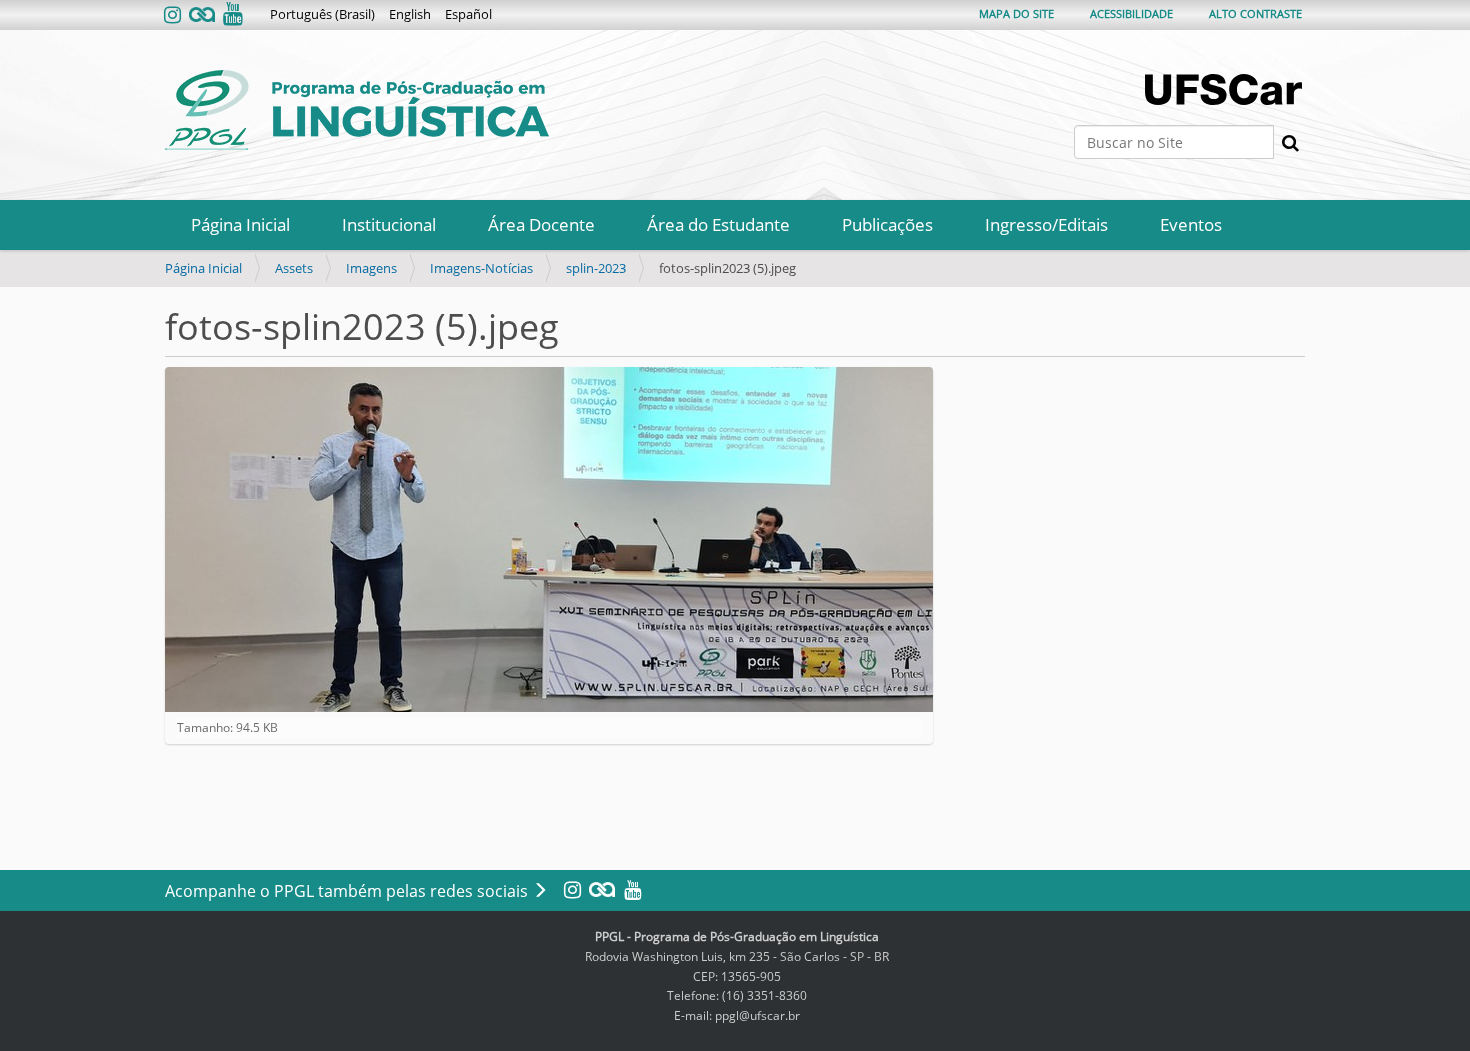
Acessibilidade (1131, 13)
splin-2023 (596, 268)
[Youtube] (231, 15)
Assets (294, 268)
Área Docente (541, 224)
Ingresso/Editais (1046, 224)
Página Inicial (240, 224)
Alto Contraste (1255, 13)
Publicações (887, 224)
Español (468, 14)
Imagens (371, 268)
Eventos (1191, 224)
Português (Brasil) (322, 14)
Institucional (389, 224)
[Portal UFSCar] (1225, 89)
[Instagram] (174, 15)
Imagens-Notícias (481, 268)
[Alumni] (202, 15)
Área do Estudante (718, 224)
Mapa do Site (1016, 13)
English (410, 14)
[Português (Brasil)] (357, 110)
